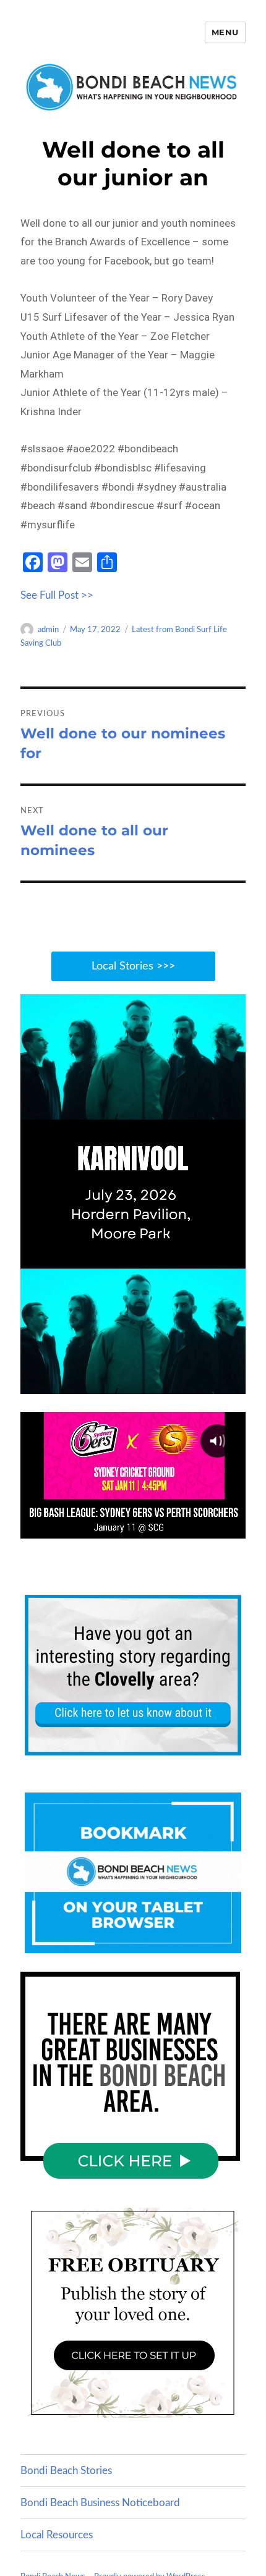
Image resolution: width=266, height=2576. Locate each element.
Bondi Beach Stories (66, 2471)
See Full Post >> (57, 595)
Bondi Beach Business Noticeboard (100, 2503)
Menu (225, 32)
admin (48, 630)
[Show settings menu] (208, 1383)
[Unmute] (184, 1383)
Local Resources (57, 2535)
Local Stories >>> (133, 966)
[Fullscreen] (233, 1383)
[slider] (120, 1383)
